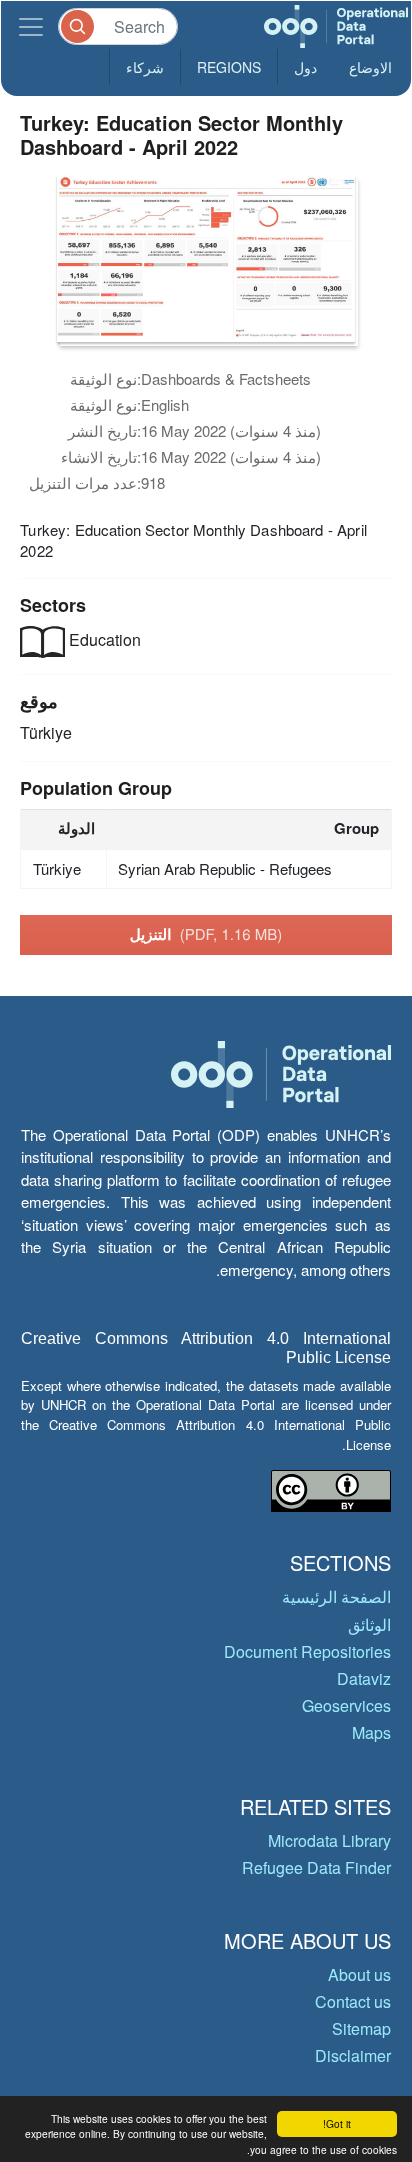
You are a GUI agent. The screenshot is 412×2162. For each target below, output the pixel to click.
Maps (371, 1732)
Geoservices (346, 1705)
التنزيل (206, 934)
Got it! (337, 2123)
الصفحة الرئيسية (336, 1596)
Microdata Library (329, 1840)
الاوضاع (370, 67)
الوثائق (369, 1624)
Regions (229, 67)
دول (305, 67)
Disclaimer (353, 2055)
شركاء (145, 67)
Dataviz (364, 1678)
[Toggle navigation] (31, 26)
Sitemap (361, 2028)
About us (359, 1974)
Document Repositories (307, 1651)
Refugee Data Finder (316, 1867)
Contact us (353, 2001)
